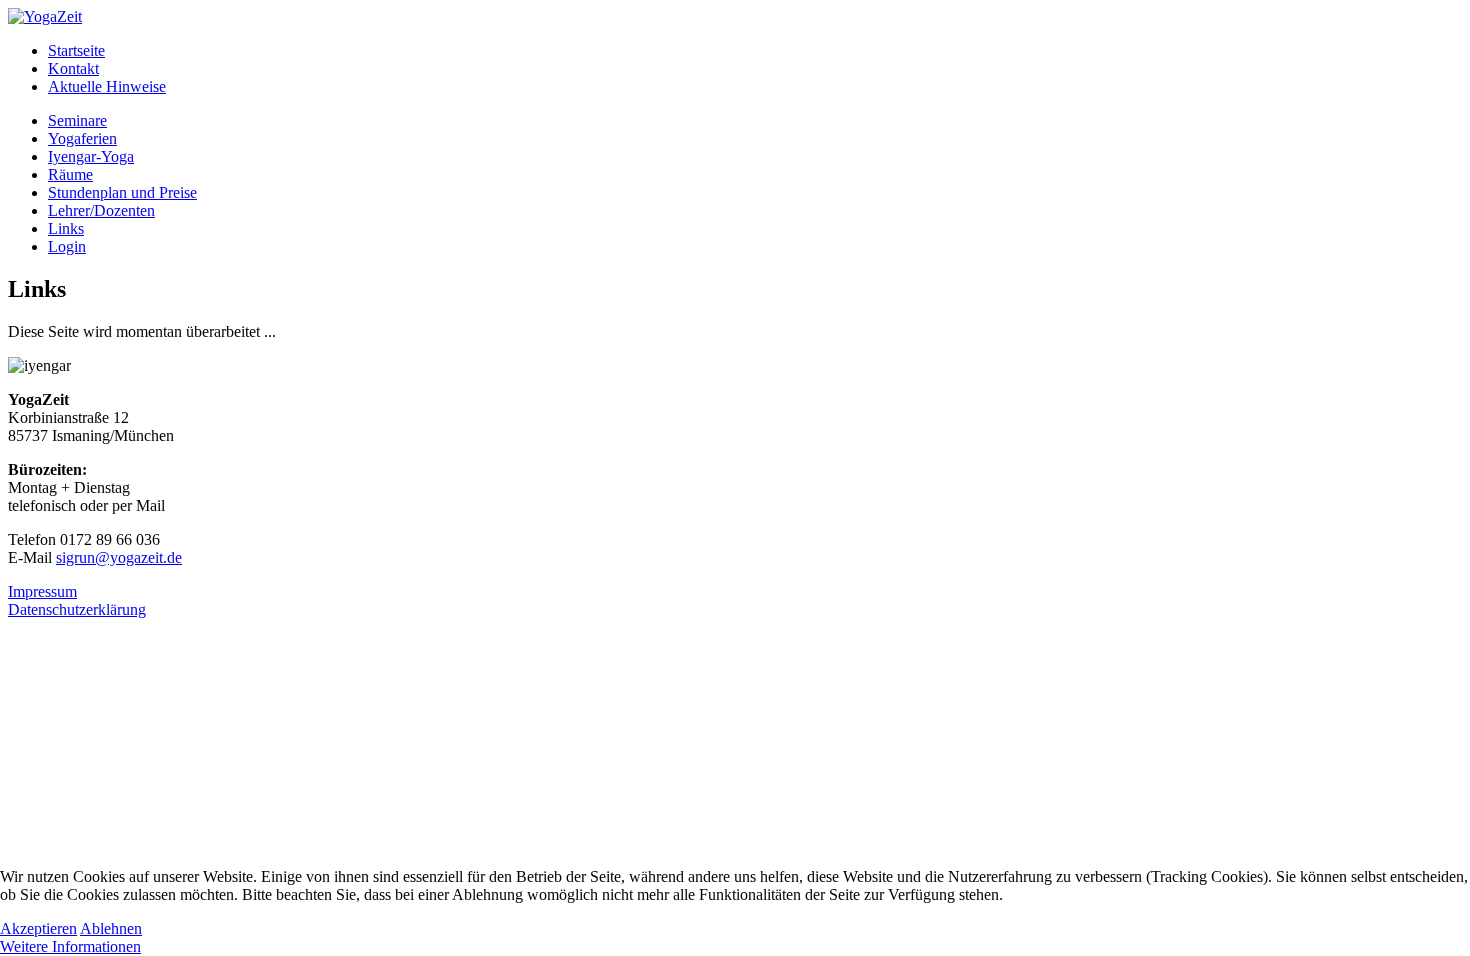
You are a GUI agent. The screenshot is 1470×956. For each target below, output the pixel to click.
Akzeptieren (38, 928)
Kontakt (73, 68)
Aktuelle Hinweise (107, 86)
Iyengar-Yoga (91, 156)
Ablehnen (111, 928)
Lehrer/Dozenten (101, 210)
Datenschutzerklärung (77, 609)
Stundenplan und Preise (122, 192)
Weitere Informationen (70, 946)
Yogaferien (82, 138)
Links (66, 228)
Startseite (76, 50)
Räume (70, 174)
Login (67, 246)
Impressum (42, 591)
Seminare (77, 120)
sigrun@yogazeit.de (119, 557)
